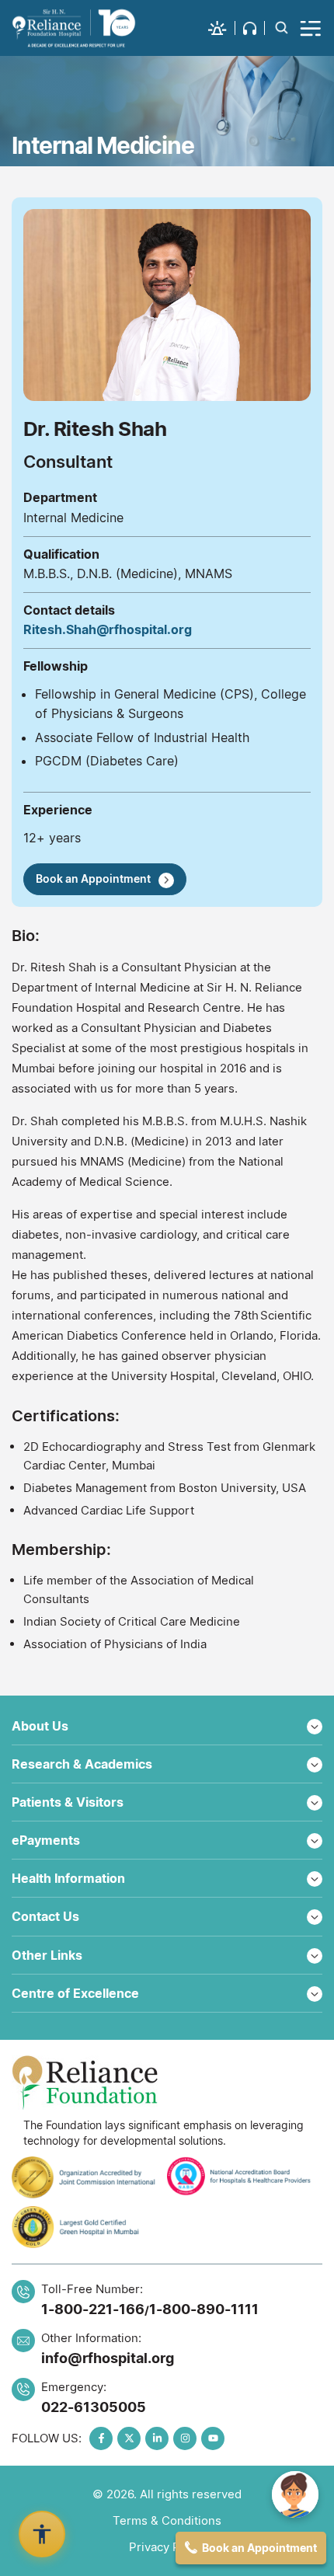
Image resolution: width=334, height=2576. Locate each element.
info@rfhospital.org (108, 2358)
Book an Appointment (93, 878)
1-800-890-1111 (204, 2309)
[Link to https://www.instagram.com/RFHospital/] (185, 2438)
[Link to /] (74, 28)
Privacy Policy (167, 2547)
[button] (222, 28)
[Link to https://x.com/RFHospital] (129, 2438)
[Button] (311, 28)
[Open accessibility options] (42, 2534)
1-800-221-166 (93, 2309)
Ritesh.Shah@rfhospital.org (108, 629)
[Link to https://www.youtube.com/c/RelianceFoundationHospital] (213, 2438)
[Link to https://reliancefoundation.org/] (167, 2083)
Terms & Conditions (167, 2520)
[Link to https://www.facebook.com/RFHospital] (101, 2438)
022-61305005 (94, 2407)
